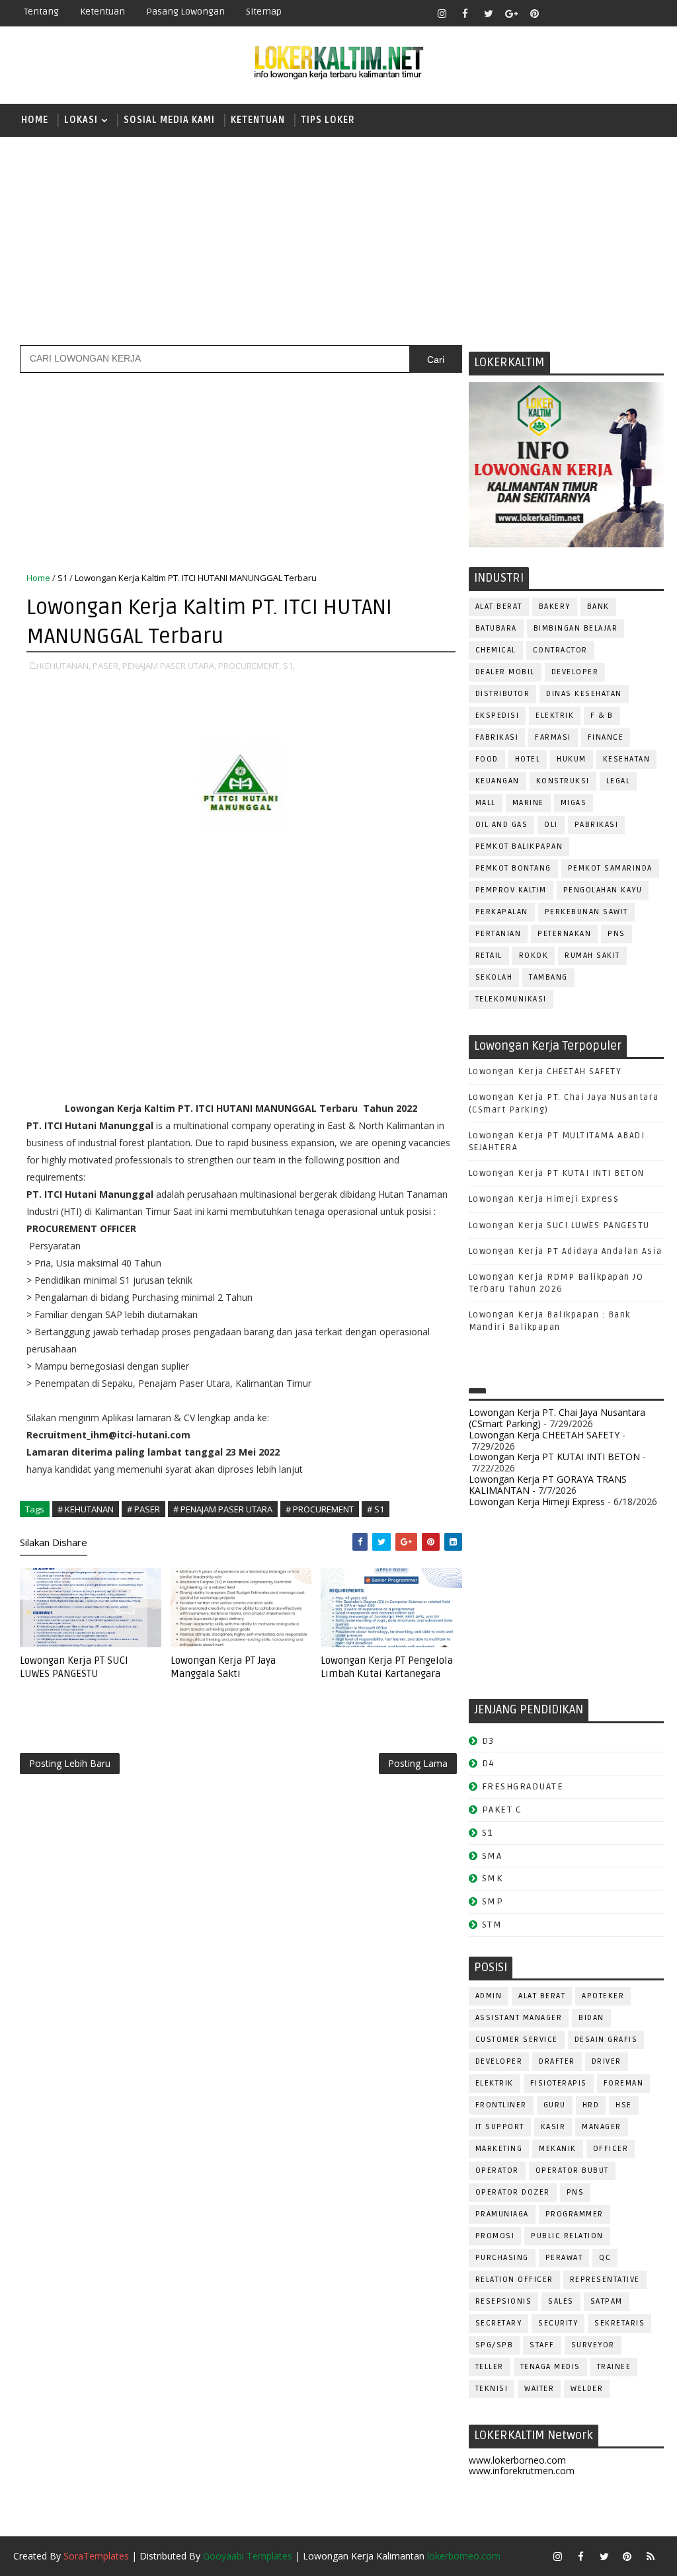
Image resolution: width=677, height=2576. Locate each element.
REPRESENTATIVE (605, 2280)
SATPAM (607, 2301)
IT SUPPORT (500, 2127)
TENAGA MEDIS (550, 2367)
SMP (493, 1901)
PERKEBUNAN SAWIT (586, 912)
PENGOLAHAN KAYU (603, 890)
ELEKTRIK (555, 716)
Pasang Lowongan (185, 12)
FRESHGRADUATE (523, 1786)
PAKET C (502, 1810)
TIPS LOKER (328, 120)
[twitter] (489, 13)
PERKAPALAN (502, 912)
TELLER (490, 2367)
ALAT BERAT (499, 606)
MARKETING (499, 2149)
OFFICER (611, 2149)
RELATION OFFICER (514, 2280)
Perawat (564, 2258)
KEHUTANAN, (65, 666)
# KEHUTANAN (86, 1509)
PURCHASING (502, 2258)
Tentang (41, 12)
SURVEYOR (593, 2345)
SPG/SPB (495, 2345)
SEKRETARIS (619, 2323)
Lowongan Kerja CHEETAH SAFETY (545, 1072)
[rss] (604, 13)
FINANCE (606, 737)
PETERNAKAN (564, 934)
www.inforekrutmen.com (522, 2471)
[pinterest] (535, 13)
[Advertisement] (338, 239)
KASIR (553, 2127)
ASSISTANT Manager (519, 2018)
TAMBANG (548, 977)
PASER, (106, 666)
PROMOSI (495, 2236)
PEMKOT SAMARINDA (610, 868)
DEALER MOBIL (505, 672)
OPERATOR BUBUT (572, 2170)
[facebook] (465, 13)
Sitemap (264, 12)
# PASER (143, 1509)
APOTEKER (603, 1996)
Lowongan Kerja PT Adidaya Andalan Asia (566, 1251)
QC (605, 2258)
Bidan (591, 2018)
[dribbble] (581, 13)
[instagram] (442, 13)
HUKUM (572, 759)
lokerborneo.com (464, 2556)
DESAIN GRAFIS (606, 2040)
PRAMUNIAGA (502, 2214)
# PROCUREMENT (320, 1509)
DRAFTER (557, 2061)
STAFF (542, 2345)
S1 (62, 578)
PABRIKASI (597, 825)
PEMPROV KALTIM (511, 890)
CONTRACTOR (560, 650)
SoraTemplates (96, 2556)
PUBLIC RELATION (567, 2236)
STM (492, 1925)
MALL (486, 803)
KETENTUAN (258, 120)
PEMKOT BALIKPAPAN (519, 846)
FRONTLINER (501, 2105)
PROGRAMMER (575, 2214)
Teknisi (492, 2389)
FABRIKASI (497, 737)
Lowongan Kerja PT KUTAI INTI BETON (557, 1173)
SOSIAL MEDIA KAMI (169, 120)
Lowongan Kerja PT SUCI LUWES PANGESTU (74, 1667)
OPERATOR (497, 2170)
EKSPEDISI (498, 716)
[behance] (627, 13)
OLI (551, 825)
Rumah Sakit (592, 956)
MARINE (528, 803)
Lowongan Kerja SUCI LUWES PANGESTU (559, 1226)
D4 (489, 1763)
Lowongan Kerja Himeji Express (544, 1199)
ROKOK (534, 956)
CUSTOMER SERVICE (517, 2040)
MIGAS (574, 803)
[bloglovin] (558, 13)
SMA (492, 1856)
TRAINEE (614, 2367)
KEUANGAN (498, 781)
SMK (493, 1878)
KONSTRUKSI (563, 781)
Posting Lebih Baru (70, 1763)
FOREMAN (624, 2083)
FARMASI (553, 737)
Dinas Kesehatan (584, 694)
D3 (488, 1741)
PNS (617, 934)
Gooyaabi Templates (248, 2556)
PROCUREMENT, (250, 666)
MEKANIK (558, 2149)
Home (35, 120)
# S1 (376, 1509)
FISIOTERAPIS (559, 2083)
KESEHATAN (627, 759)
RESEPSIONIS (504, 2301)
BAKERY (555, 606)
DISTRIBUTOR (503, 694)
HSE (624, 2105)
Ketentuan (102, 12)
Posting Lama (418, 1763)
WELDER (587, 2389)
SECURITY (558, 2323)
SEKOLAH (494, 977)
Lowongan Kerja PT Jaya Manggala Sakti (223, 1667)
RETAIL (489, 956)
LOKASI (81, 120)
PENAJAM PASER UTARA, (169, 666)
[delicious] (651, 13)
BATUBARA (496, 628)
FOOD (487, 759)
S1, (289, 666)
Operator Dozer (513, 2192)
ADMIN (489, 1996)
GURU (555, 2105)
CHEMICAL (496, 650)
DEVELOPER (575, 672)
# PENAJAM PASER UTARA (223, 1509)
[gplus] (512, 13)
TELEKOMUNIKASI (511, 999)
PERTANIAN (498, 934)
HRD (591, 2105)
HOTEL (528, 759)
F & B (602, 716)
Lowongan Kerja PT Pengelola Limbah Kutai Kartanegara (387, 1667)
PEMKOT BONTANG (513, 868)
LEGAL (618, 781)
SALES (561, 2301)
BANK (598, 606)
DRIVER (607, 2061)
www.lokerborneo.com (517, 2460)
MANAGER (602, 2127)
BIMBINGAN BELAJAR (576, 628)
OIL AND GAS (502, 825)
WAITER (539, 2389)
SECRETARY (499, 2323)
